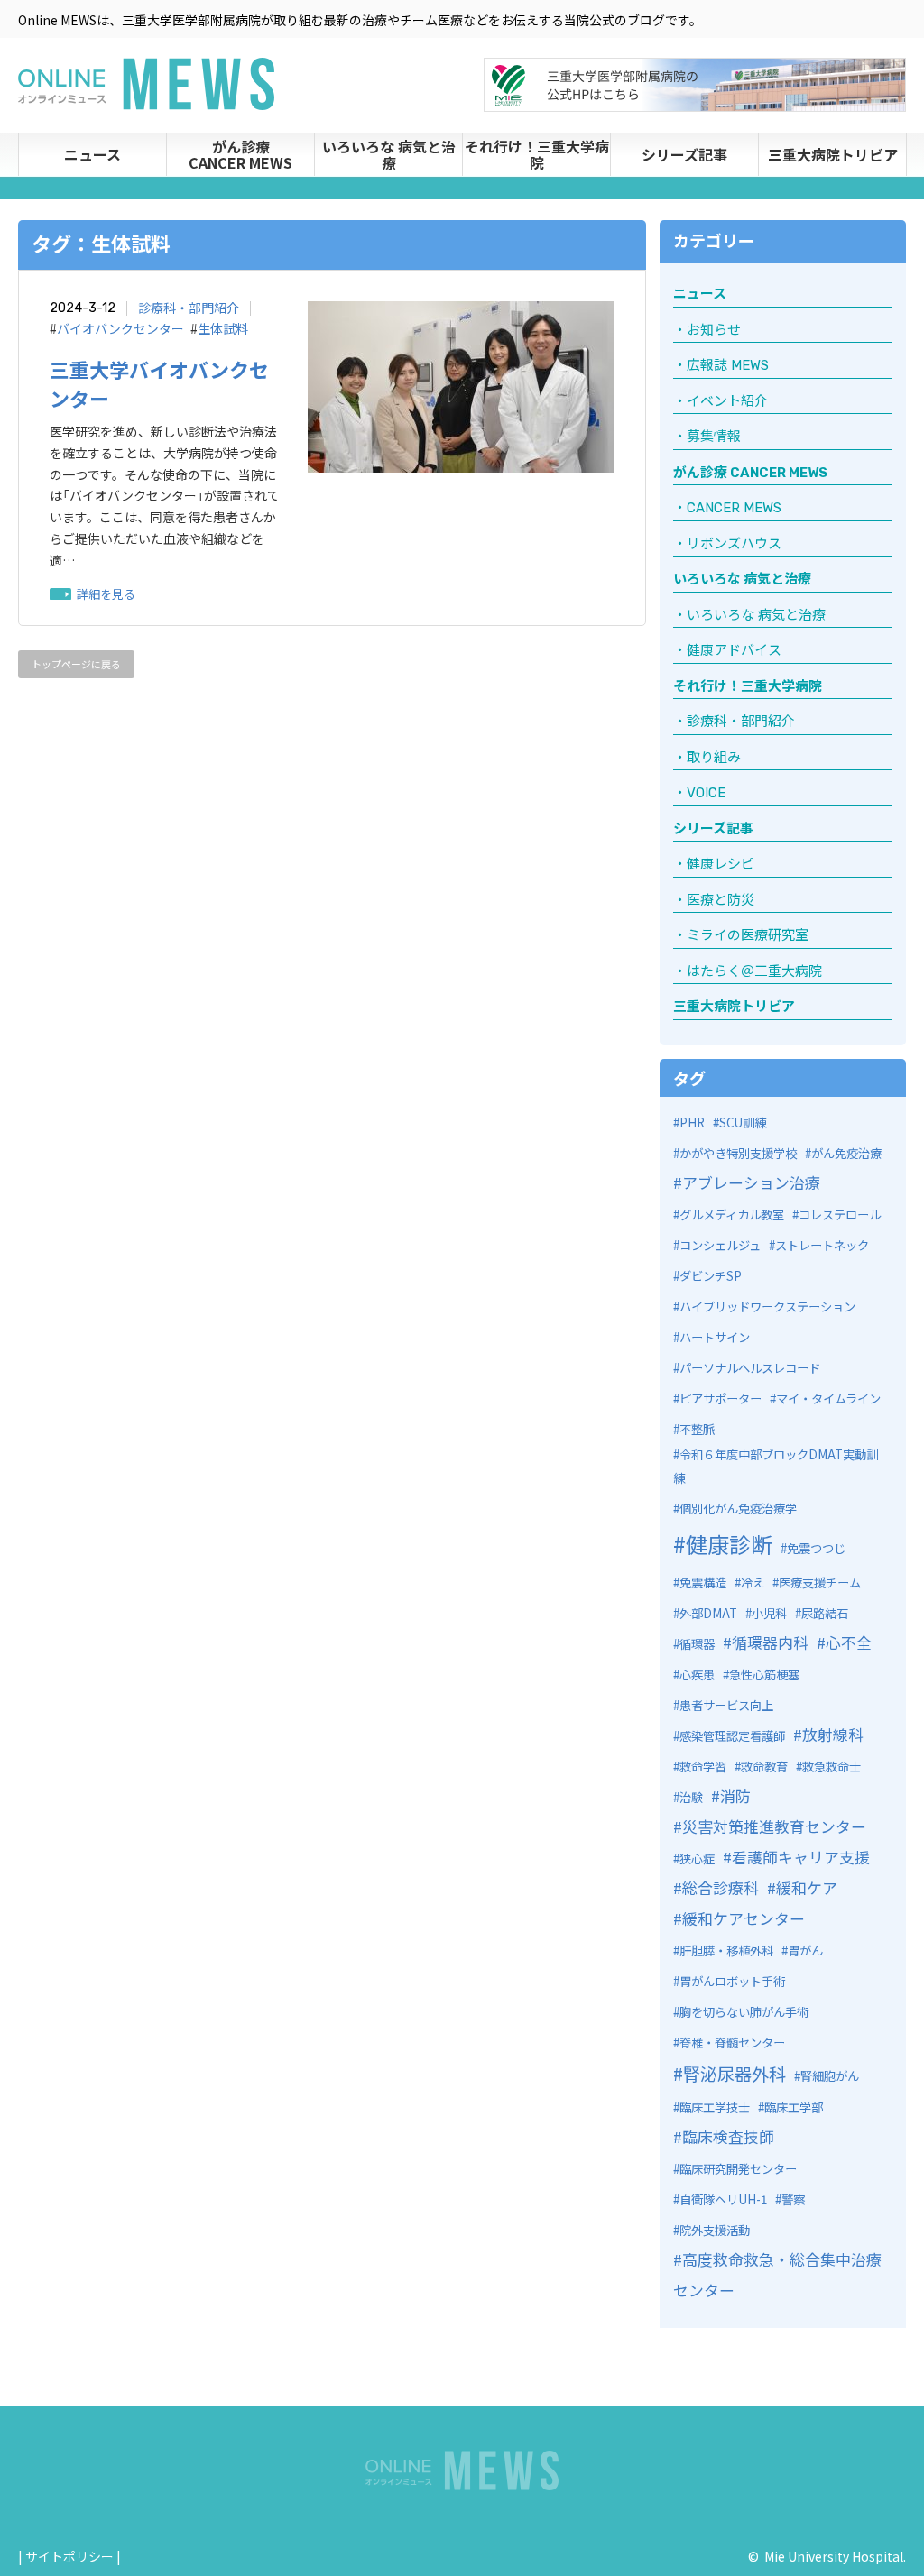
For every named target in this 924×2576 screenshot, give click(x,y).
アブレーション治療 (751, 1182)
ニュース (92, 154)
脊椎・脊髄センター (732, 2042)
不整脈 (697, 1429)
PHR (692, 1122)
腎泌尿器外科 (735, 2074)
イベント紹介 (727, 401)
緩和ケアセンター (744, 1918)
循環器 (697, 1644)
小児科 (769, 1613)
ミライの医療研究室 (748, 935)
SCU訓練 (743, 1122)
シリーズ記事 (684, 154)
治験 (691, 1797)
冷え (753, 1582)
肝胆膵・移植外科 (726, 1950)
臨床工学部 (794, 2107)
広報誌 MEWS (728, 365)
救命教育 (764, 1766)
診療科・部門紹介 (189, 308)
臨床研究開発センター (738, 2169)
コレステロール (840, 1214)
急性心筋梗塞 (764, 1674)
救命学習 (703, 1766)
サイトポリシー (69, 2556)
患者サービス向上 (726, 1705)
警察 (793, 2199)
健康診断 (729, 1544)
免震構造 (703, 1582)
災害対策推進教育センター (774, 1826)
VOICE (706, 793)
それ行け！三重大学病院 (537, 154)
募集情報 (714, 437)
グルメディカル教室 (732, 1214)
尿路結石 (825, 1613)
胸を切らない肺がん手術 (744, 2012)
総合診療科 (721, 1887)
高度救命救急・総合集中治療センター (777, 2274)
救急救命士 (832, 1766)
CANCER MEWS (734, 508)
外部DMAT (708, 1613)
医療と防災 (721, 900)
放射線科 (833, 1734)
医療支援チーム (820, 1582)
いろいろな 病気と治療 (389, 154)
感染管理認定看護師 (732, 1736)
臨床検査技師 (728, 2136)
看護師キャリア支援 (801, 1857)
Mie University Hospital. (835, 2556)
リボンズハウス (734, 544)
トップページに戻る (76, 664)
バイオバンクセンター (120, 329)
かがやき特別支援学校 (738, 1153)
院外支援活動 (715, 2230)
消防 (735, 1795)
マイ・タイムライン (828, 1398)
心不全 (849, 1642)
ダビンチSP (711, 1276)
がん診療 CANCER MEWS (750, 473)
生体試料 (223, 329)
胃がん (805, 1950)
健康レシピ (721, 864)
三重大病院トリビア (833, 154)
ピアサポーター (721, 1398)
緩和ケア (807, 1887)
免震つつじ (816, 1548)
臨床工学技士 (715, 2107)
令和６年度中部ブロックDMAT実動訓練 (776, 1467)
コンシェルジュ (720, 1245)
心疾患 (697, 1674)
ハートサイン (715, 1337)
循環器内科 (770, 1642)
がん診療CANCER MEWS (240, 154)
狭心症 (697, 1858)
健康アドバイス (734, 650)
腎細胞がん (830, 2076)
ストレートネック (822, 1245)
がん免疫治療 (846, 1153)
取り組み (714, 758)
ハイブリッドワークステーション (767, 1306)
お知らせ (714, 330)
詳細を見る (106, 594)
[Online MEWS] (146, 99)
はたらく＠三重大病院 (754, 971)
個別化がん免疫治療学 (738, 1509)
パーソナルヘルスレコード (750, 1368)
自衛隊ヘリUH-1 (723, 2199)
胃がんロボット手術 (732, 1981)
